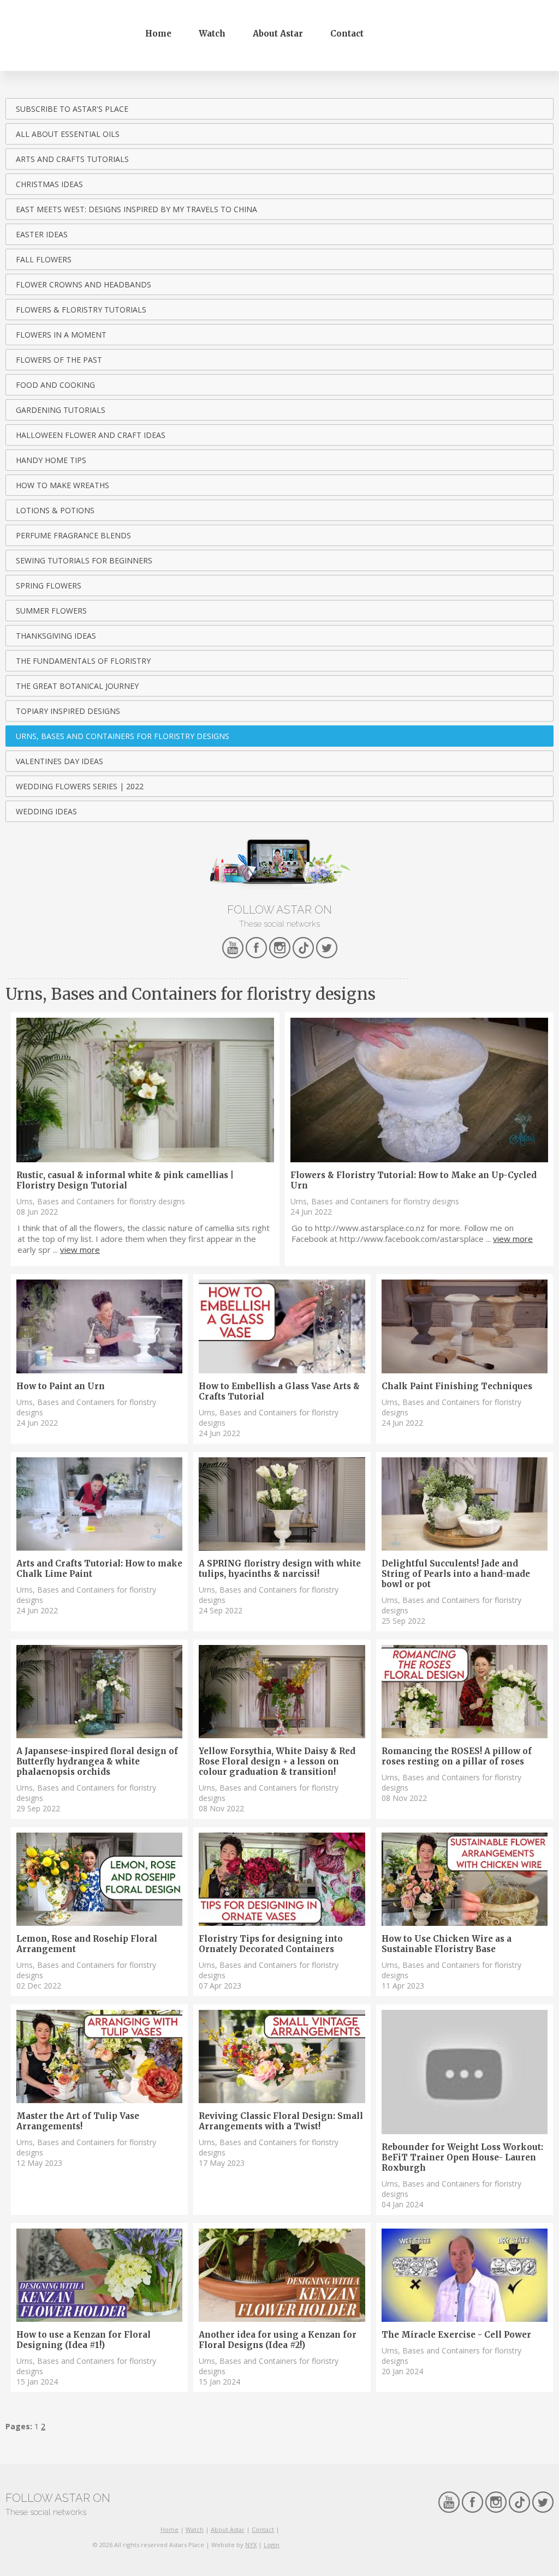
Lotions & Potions (55, 510)
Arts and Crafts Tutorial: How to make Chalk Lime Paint (99, 1569)
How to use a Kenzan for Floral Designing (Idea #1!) (84, 2340)
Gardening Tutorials (61, 410)
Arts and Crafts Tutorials (72, 159)
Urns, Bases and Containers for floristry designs (123, 736)
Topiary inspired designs (68, 711)
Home (158, 34)
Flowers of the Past (59, 360)
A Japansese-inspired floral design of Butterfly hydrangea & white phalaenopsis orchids (97, 1761)
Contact (347, 34)
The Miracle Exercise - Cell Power (456, 2335)
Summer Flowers (51, 611)
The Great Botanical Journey (77, 686)
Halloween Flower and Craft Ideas (91, 435)
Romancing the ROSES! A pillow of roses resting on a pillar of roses (457, 1756)
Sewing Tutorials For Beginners (84, 560)
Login (272, 2545)
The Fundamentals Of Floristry (83, 661)
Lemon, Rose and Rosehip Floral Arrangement (87, 1944)
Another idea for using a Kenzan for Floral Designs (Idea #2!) (278, 2340)
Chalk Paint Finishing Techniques (457, 1386)
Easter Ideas (42, 234)
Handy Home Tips (51, 460)
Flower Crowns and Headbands (84, 284)
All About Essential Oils (68, 134)
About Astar (278, 34)
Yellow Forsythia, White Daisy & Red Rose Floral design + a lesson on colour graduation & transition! (277, 1761)
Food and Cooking (55, 385)
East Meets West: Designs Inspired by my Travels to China (136, 209)
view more (80, 1250)
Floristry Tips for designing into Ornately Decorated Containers (271, 1944)
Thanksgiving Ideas (56, 636)
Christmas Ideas (49, 184)
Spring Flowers (49, 586)
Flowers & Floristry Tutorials (81, 310)
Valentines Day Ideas (60, 761)
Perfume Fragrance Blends (73, 535)
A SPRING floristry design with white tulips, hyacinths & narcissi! (280, 1569)
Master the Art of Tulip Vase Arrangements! (78, 2121)
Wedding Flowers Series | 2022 (80, 786)
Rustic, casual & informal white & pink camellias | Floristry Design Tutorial (125, 1180)
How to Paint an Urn (61, 1386)
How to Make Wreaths (63, 485)
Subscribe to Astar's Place (72, 109)
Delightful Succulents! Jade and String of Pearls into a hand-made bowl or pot (456, 1574)
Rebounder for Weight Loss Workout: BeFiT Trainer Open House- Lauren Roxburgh (462, 2157)
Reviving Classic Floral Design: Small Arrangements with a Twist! (281, 2121)
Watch (212, 34)
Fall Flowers (44, 259)
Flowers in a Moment (61, 335)
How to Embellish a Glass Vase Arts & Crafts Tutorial (279, 1391)
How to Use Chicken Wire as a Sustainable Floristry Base (447, 1944)
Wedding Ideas (46, 811)
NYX (251, 2545)
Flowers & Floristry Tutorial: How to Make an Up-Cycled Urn (414, 1180)
